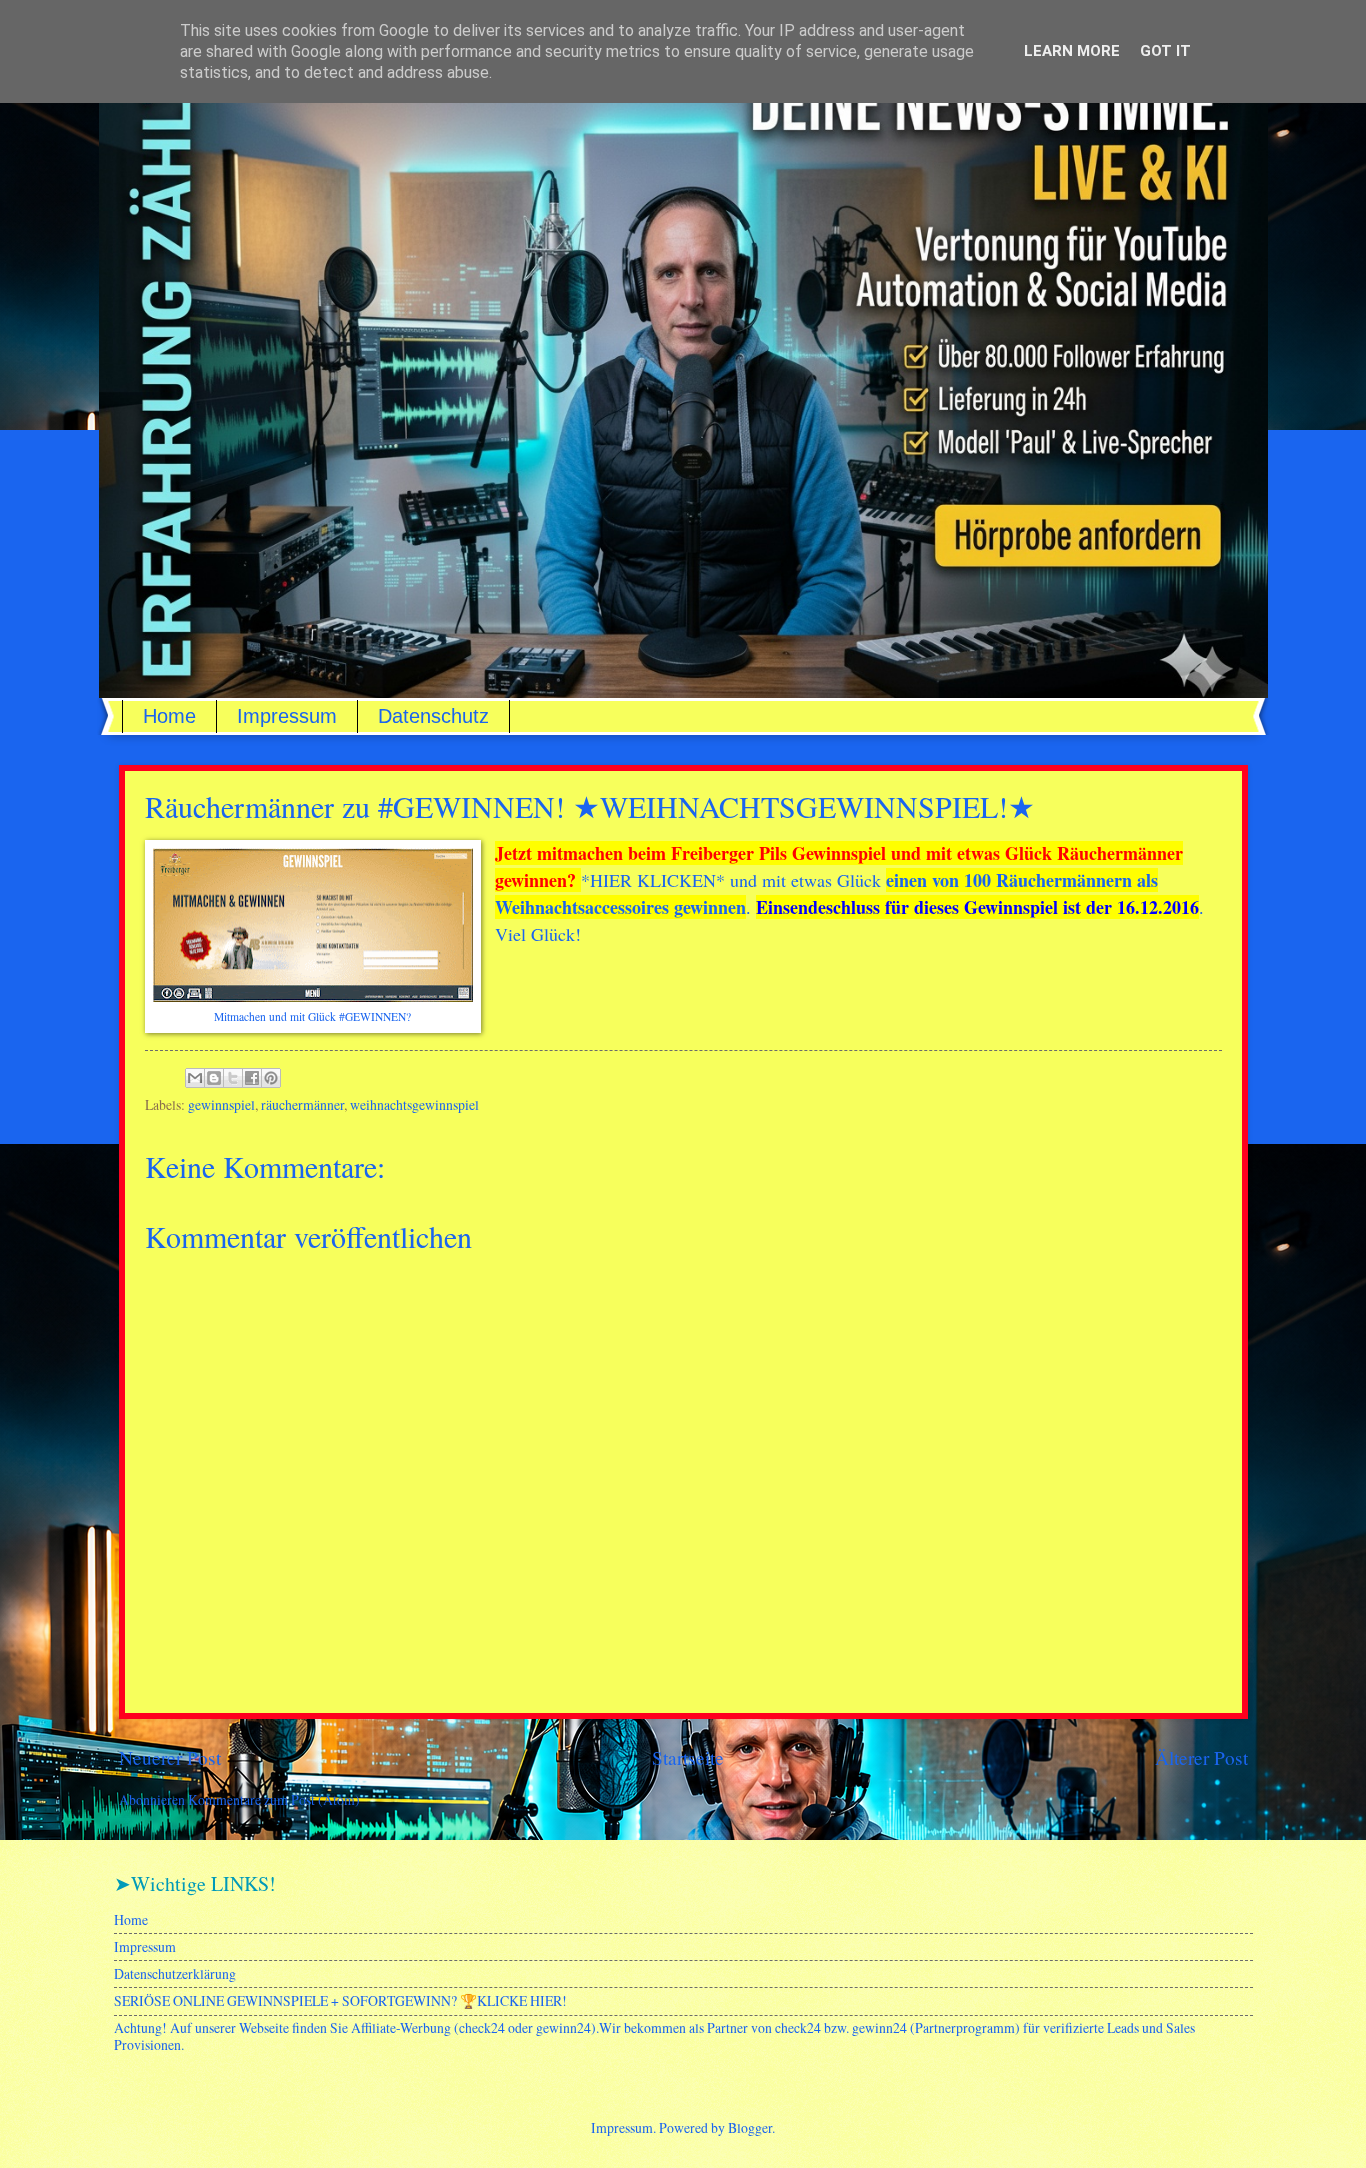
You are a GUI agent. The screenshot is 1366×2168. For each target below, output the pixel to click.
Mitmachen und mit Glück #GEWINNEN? (312, 1016)
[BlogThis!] (214, 1078)
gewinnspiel (221, 1104)
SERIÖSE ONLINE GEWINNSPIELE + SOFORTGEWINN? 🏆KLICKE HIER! (340, 2000)
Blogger (750, 2127)
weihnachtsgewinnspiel (414, 1104)
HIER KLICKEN (653, 880)
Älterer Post (1201, 1757)
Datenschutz (433, 716)
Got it (1165, 51)
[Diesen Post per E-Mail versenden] (195, 1078)
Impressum (287, 716)
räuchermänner (302, 1104)
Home (169, 716)
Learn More (1072, 51)
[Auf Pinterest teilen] (271, 1078)
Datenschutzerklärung (175, 1973)
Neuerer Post (170, 1757)
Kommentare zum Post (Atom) (274, 1799)
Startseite (688, 1757)
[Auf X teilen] (233, 1078)
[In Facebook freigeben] (252, 1078)
